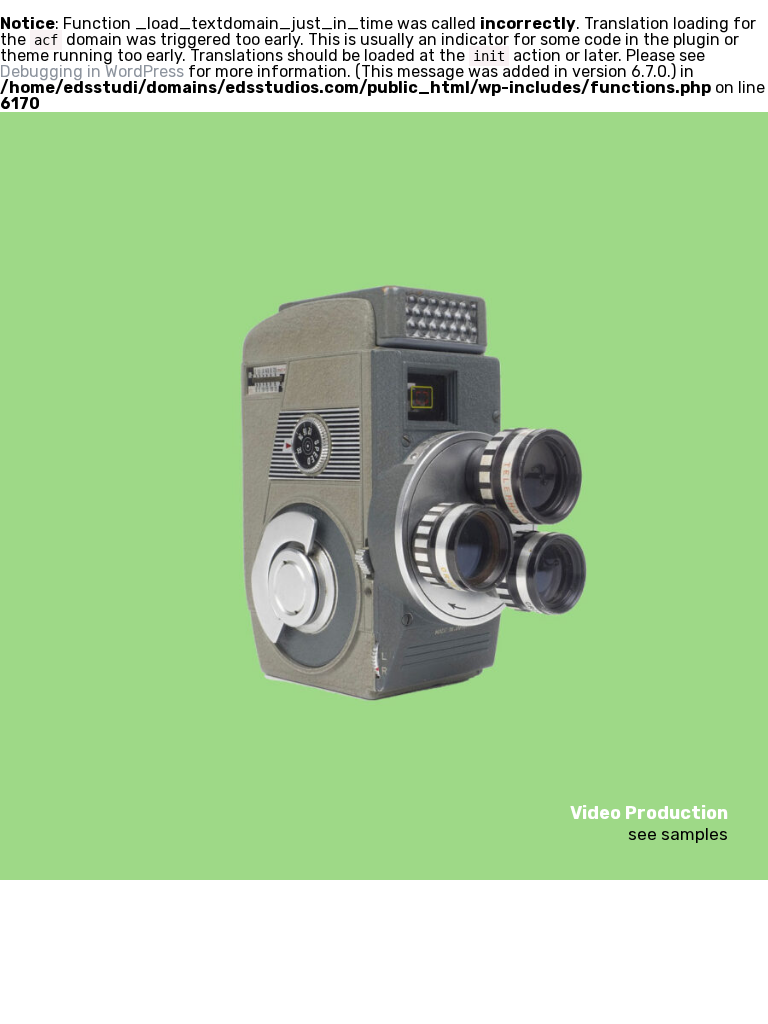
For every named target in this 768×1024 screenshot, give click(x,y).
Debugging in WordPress (92, 71)
